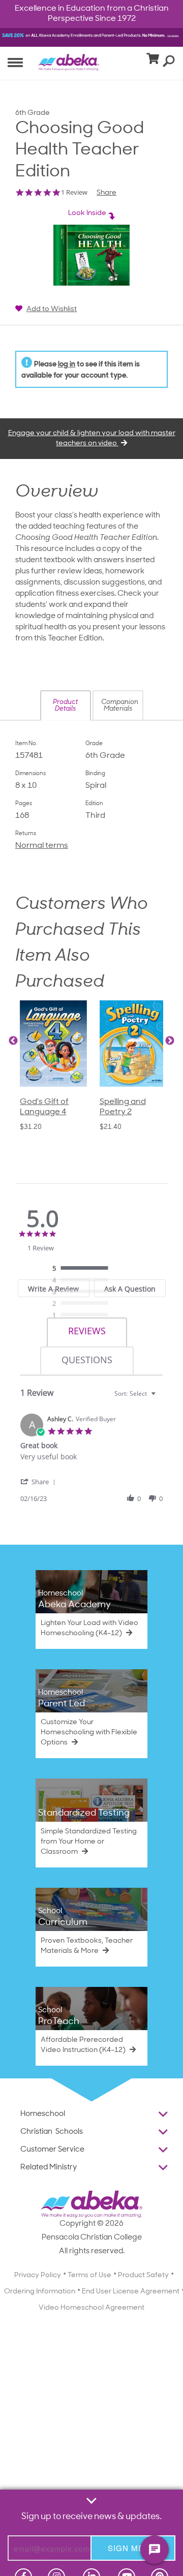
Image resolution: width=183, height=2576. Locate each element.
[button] (66, 706)
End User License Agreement (131, 2292)
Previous (13, 1041)
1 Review (74, 192)
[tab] (87, 1332)
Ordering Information (40, 2292)
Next (170, 1041)
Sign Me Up (133, 2548)
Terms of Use (89, 2275)
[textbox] (160, 1398)
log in (67, 365)
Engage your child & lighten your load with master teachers (92, 438)
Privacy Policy (38, 2275)
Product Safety (143, 2275)
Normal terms (42, 846)
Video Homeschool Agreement (91, 2308)
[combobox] (136, 1393)
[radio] (83, 1269)
